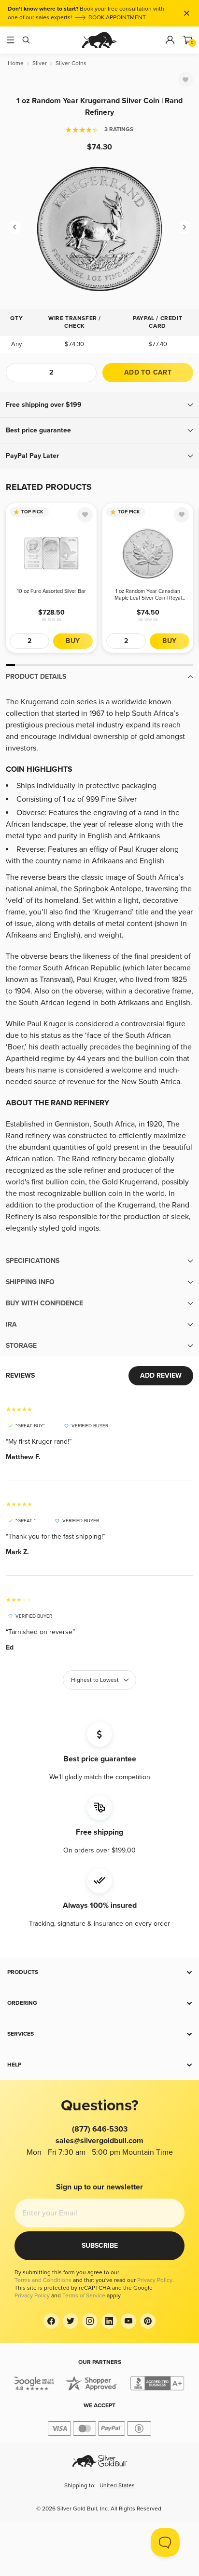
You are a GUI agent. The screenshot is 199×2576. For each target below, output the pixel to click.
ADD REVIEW (161, 1375)
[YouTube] (128, 2321)
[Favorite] (185, 80)
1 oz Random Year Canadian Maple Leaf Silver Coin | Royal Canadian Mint (148, 595)
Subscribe (100, 2246)
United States (117, 2486)
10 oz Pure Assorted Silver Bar (51, 591)
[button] (99, 405)
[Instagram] (90, 2321)
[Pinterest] (148, 2321)
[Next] (185, 227)
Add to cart (148, 372)
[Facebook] (51, 2321)
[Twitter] (71, 2321)
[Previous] (14, 227)
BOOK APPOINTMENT (117, 18)
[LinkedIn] (109, 2321)
